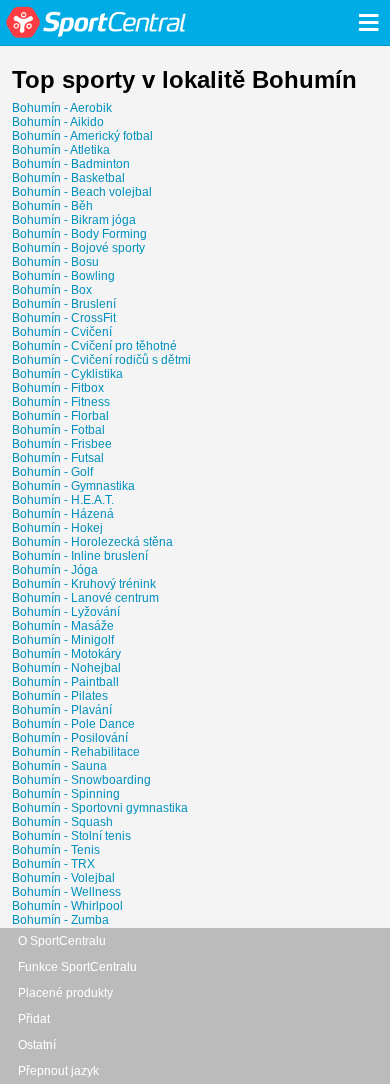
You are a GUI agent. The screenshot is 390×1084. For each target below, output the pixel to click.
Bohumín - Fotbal (58, 430)
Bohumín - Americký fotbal (82, 136)
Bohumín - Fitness (61, 402)
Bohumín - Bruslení (64, 304)
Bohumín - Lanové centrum (85, 598)
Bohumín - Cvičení (62, 332)
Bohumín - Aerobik (62, 108)
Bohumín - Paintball (65, 682)
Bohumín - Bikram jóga (74, 220)
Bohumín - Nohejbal (66, 668)
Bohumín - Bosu (55, 262)
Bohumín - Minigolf (63, 640)
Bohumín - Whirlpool (67, 906)
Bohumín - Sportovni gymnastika (100, 808)
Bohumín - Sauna (59, 766)
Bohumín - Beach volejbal (82, 192)
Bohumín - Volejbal (63, 878)
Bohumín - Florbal (60, 416)
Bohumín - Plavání (62, 710)
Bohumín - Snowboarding (81, 780)
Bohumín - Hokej (57, 528)
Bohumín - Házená (63, 514)
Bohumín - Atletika (61, 150)
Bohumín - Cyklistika (67, 374)
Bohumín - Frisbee (62, 444)
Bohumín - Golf (52, 472)
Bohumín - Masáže (63, 626)
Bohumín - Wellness (66, 892)
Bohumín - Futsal (58, 458)
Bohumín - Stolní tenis (71, 836)
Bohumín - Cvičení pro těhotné (94, 346)
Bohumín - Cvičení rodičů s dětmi (101, 360)
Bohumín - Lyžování (66, 612)
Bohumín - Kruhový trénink (84, 584)
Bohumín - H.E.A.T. (63, 500)
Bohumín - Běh (52, 206)
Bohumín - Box (52, 290)
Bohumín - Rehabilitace (76, 752)
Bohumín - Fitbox (58, 388)
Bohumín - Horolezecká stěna (92, 542)
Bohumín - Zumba (60, 920)
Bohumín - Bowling (63, 276)
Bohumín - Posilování (70, 738)
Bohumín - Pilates (60, 696)
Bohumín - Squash (62, 822)
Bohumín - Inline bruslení (80, 556)
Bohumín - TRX (53, 864)
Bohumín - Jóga (55, 570)
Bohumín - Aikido (58, 122)
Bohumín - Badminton (71, 164)
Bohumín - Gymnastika (73, 486)
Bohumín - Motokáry (66, 654)
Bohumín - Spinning (66, 794)
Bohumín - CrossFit (64, 318)
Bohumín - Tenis (56, 850)
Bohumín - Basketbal (68, 178)
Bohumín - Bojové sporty (78, 248)
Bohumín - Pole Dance (73, 724)
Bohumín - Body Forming (79, 234)
